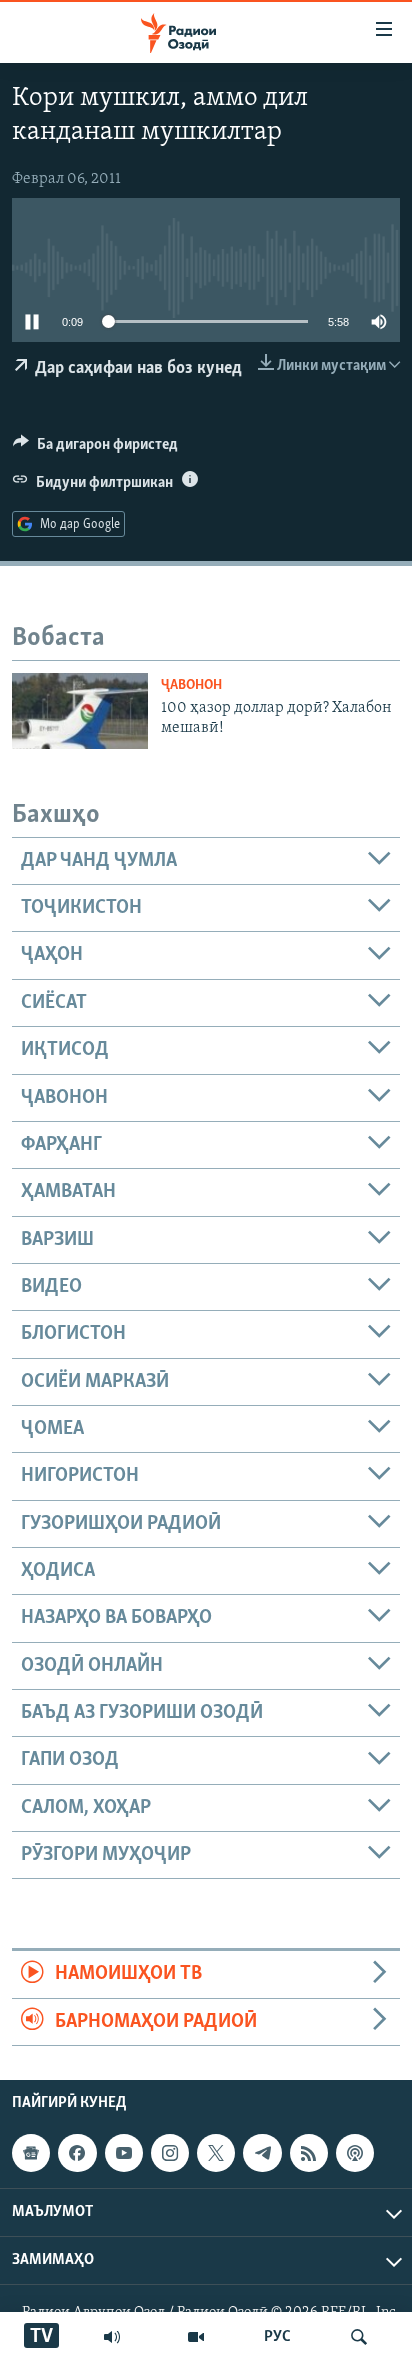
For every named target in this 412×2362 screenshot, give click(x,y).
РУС (277, 2337)
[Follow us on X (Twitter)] (216, 2153)
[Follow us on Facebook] (77, 2153)
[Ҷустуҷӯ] (359, 2337)
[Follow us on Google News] (31, 2153)
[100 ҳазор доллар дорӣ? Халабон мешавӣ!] (80, 711)
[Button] (95, 449)
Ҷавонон (191, 685)
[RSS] (309, 2153)
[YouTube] (196, 2337)
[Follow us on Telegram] (262, 2153)
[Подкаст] (355, 2153)
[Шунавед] (112, 2337)
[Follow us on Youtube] (124, 2153)
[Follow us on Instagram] (170, 2153)
